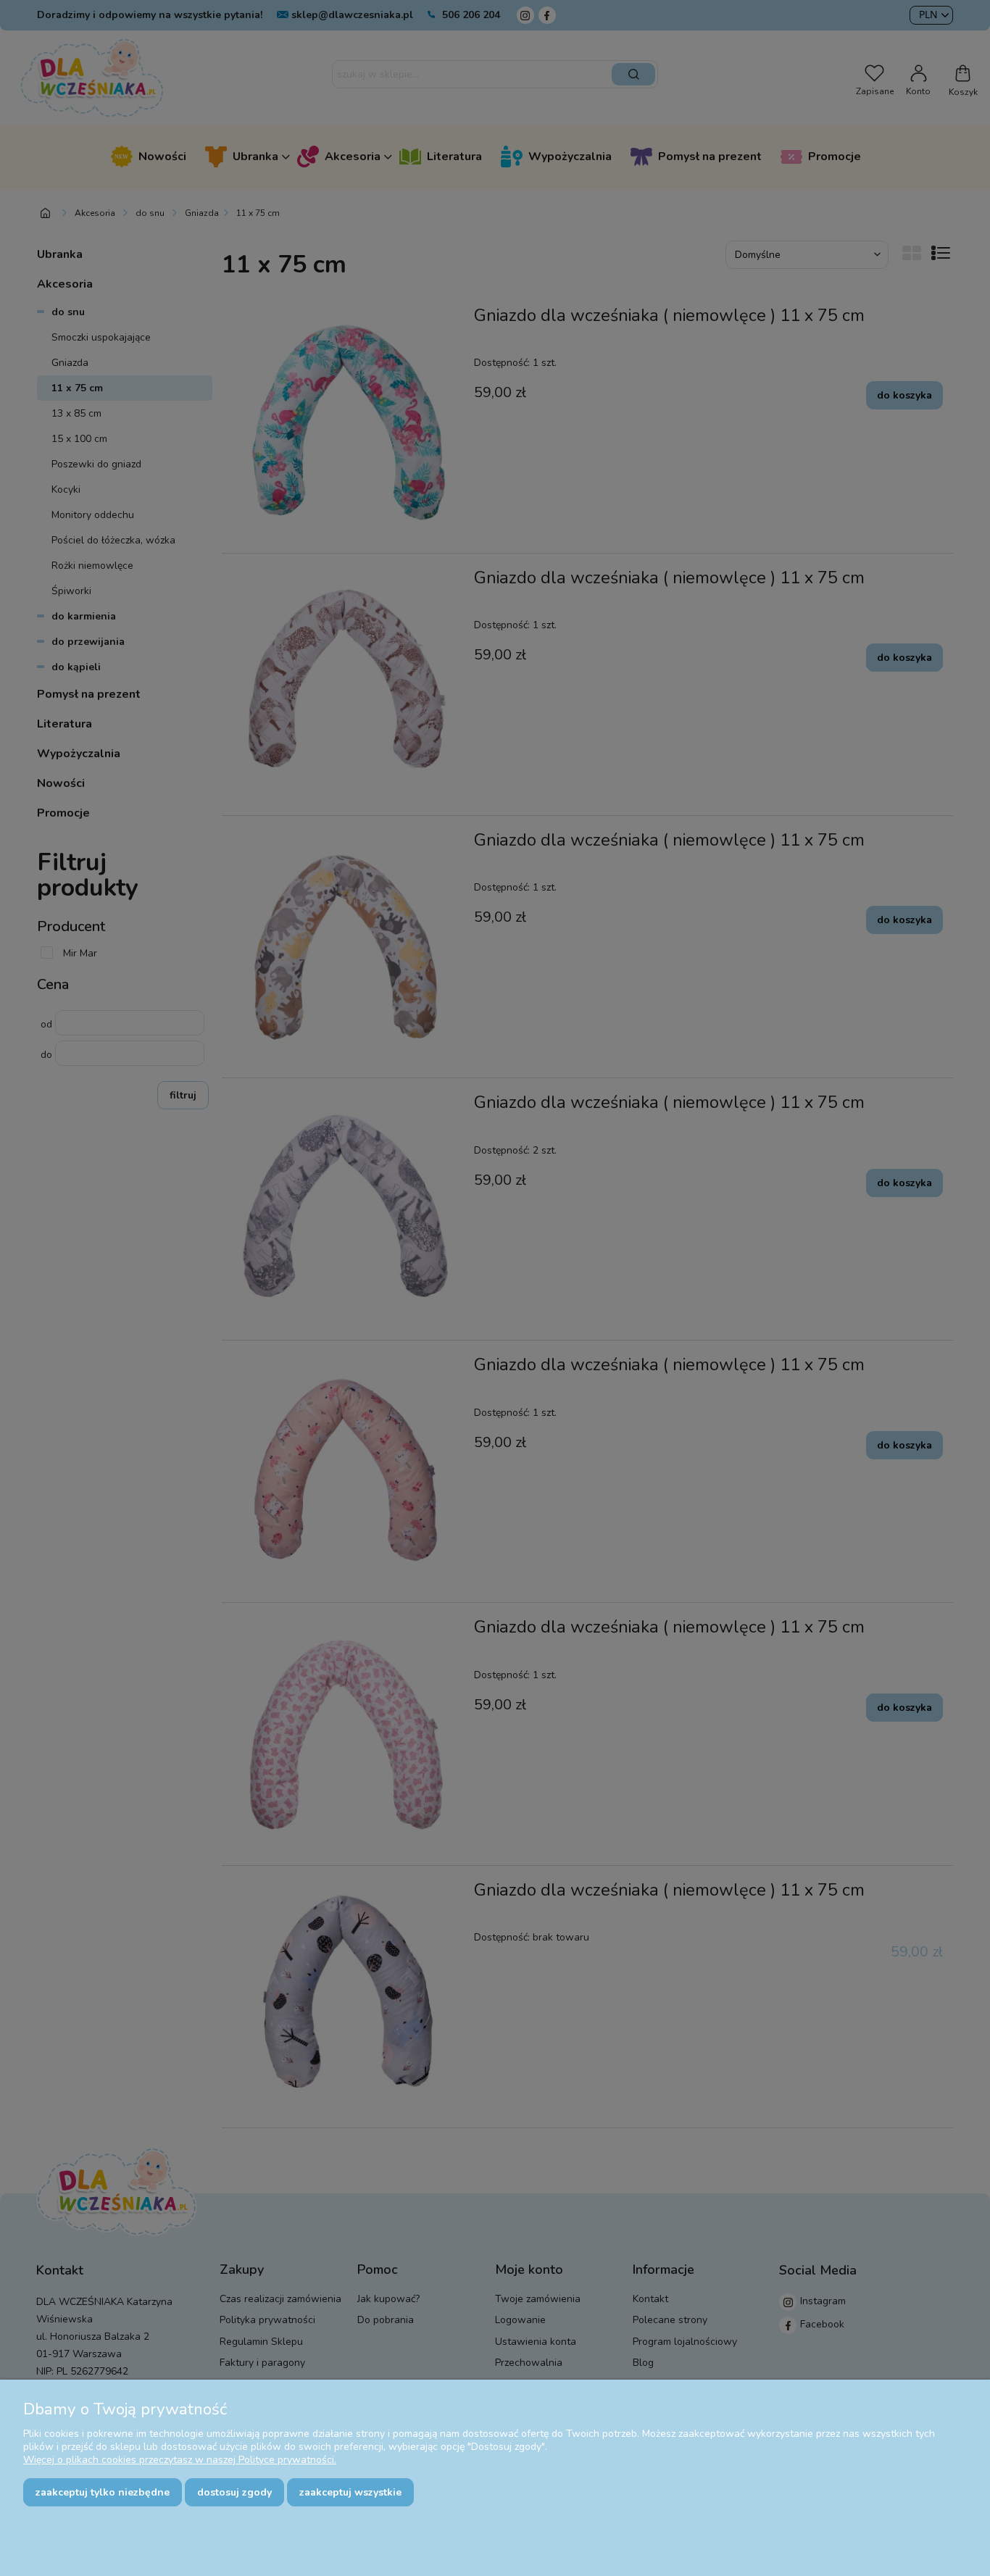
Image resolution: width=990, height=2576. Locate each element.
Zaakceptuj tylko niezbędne (103, 2492)
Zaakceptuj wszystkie (350, 2492)
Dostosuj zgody (234, 2492)
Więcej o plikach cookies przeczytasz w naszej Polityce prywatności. (180, 2460)
